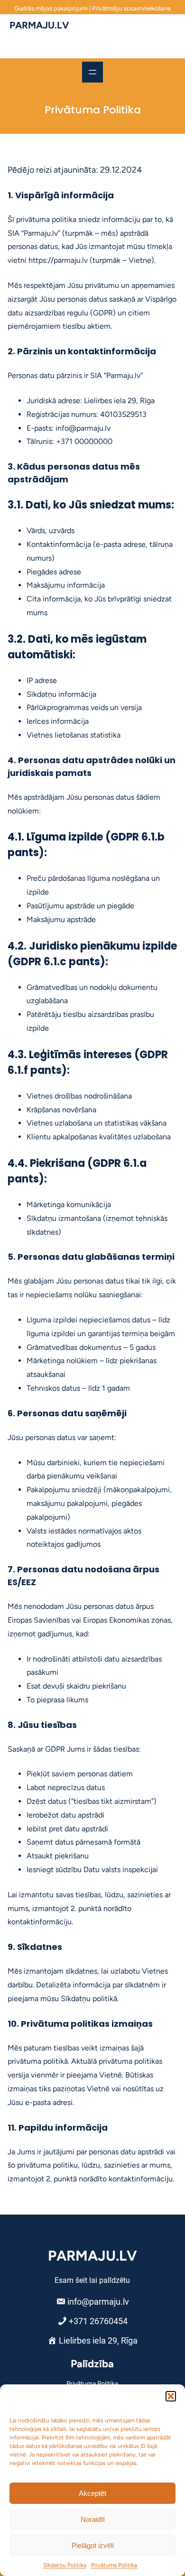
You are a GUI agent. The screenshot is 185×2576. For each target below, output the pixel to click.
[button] (171, 2396)
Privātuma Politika (114, 2565)
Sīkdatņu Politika (65, 2565)
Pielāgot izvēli (93, 2545)
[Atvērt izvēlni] (92, 72)
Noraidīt (93, 2519)
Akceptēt (92, 2493)
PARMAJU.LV (39, 25)
